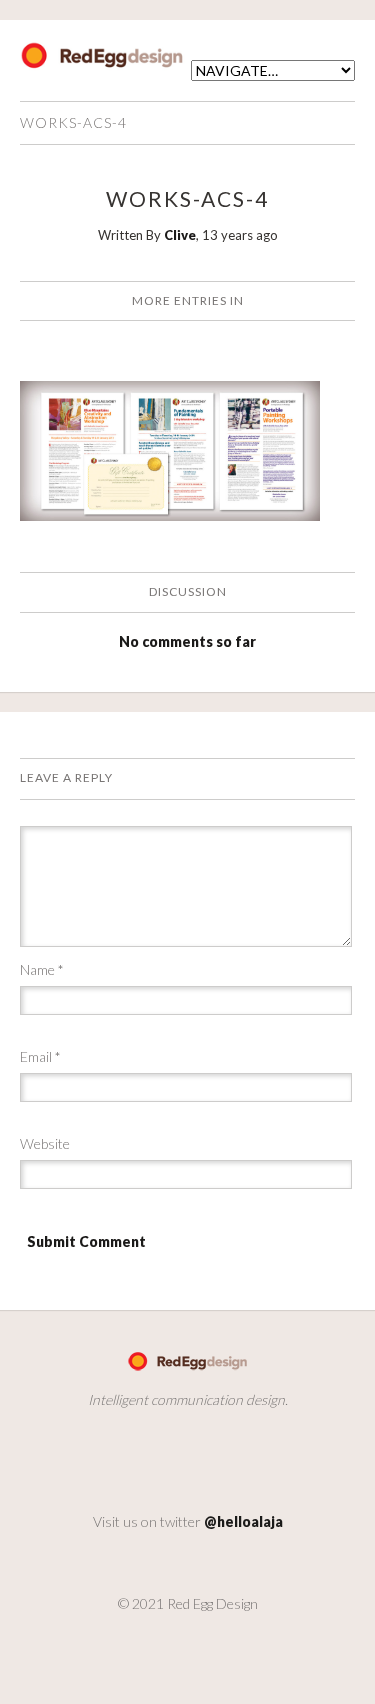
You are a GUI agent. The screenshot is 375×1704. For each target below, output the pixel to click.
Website (45, 1143)
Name (42, 969)
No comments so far (187, 641)
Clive (180, 235)
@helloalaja (243, 1521)
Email (40, 1056)
